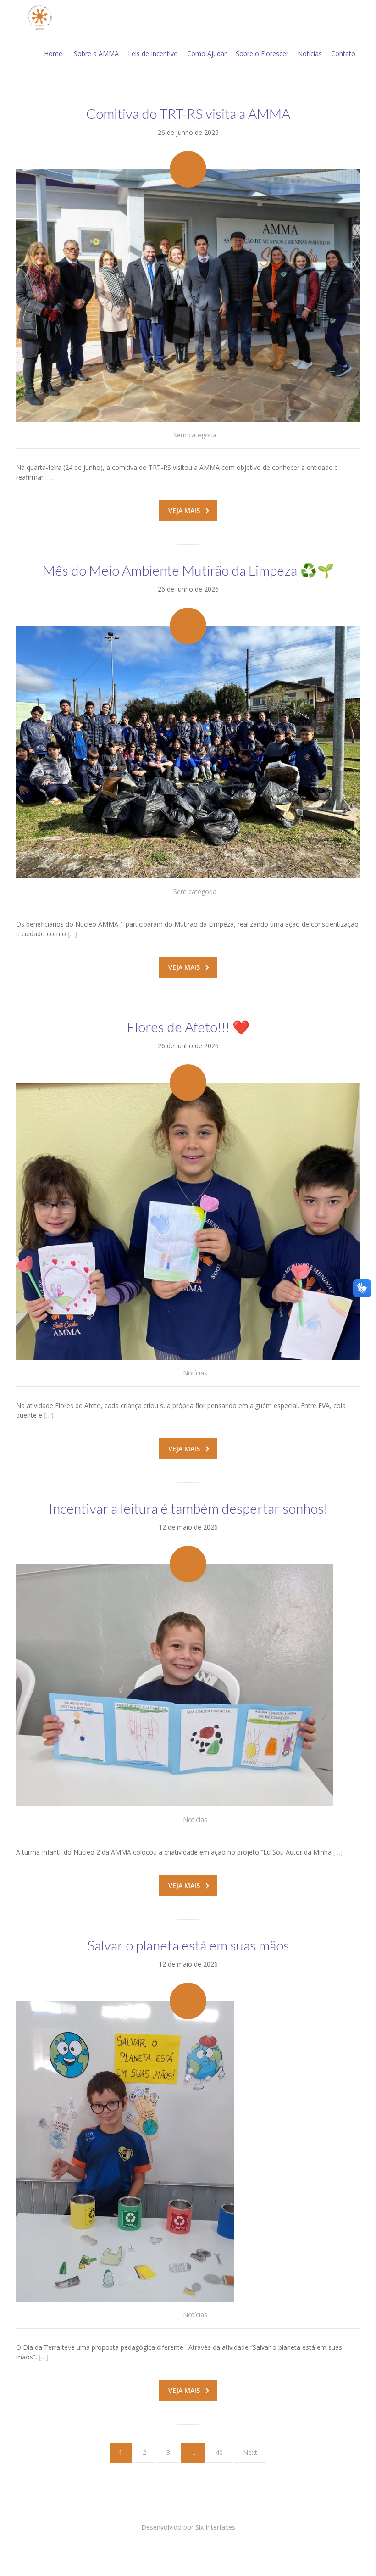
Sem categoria (195, 435)
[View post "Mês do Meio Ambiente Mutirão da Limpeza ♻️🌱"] (188, 752)
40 (219, 2452)
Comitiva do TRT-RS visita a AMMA (188, 113)
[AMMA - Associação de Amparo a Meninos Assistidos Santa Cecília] (41, 17)
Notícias (310, 53)
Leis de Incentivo (153, 53)
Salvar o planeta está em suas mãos (188, 1945)
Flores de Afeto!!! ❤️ (188, 1027)
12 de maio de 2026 (188, 1527)
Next (250, 2452)
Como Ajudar (207, 53)
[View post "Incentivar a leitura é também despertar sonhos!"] (188, 1685)
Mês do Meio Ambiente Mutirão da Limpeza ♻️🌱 (188, 570)
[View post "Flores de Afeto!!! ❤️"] (188, 1221)
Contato (343, 53)
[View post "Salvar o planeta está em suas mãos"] (188, 2151)
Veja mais (184, 511)
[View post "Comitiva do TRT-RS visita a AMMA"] (188, 296)
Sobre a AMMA (96, 53)
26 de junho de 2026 (188, 132)
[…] (50, 477)
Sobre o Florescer (262, 53)
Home (53, 53)
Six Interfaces (215, 2527)
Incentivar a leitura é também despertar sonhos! (188, 1508)
